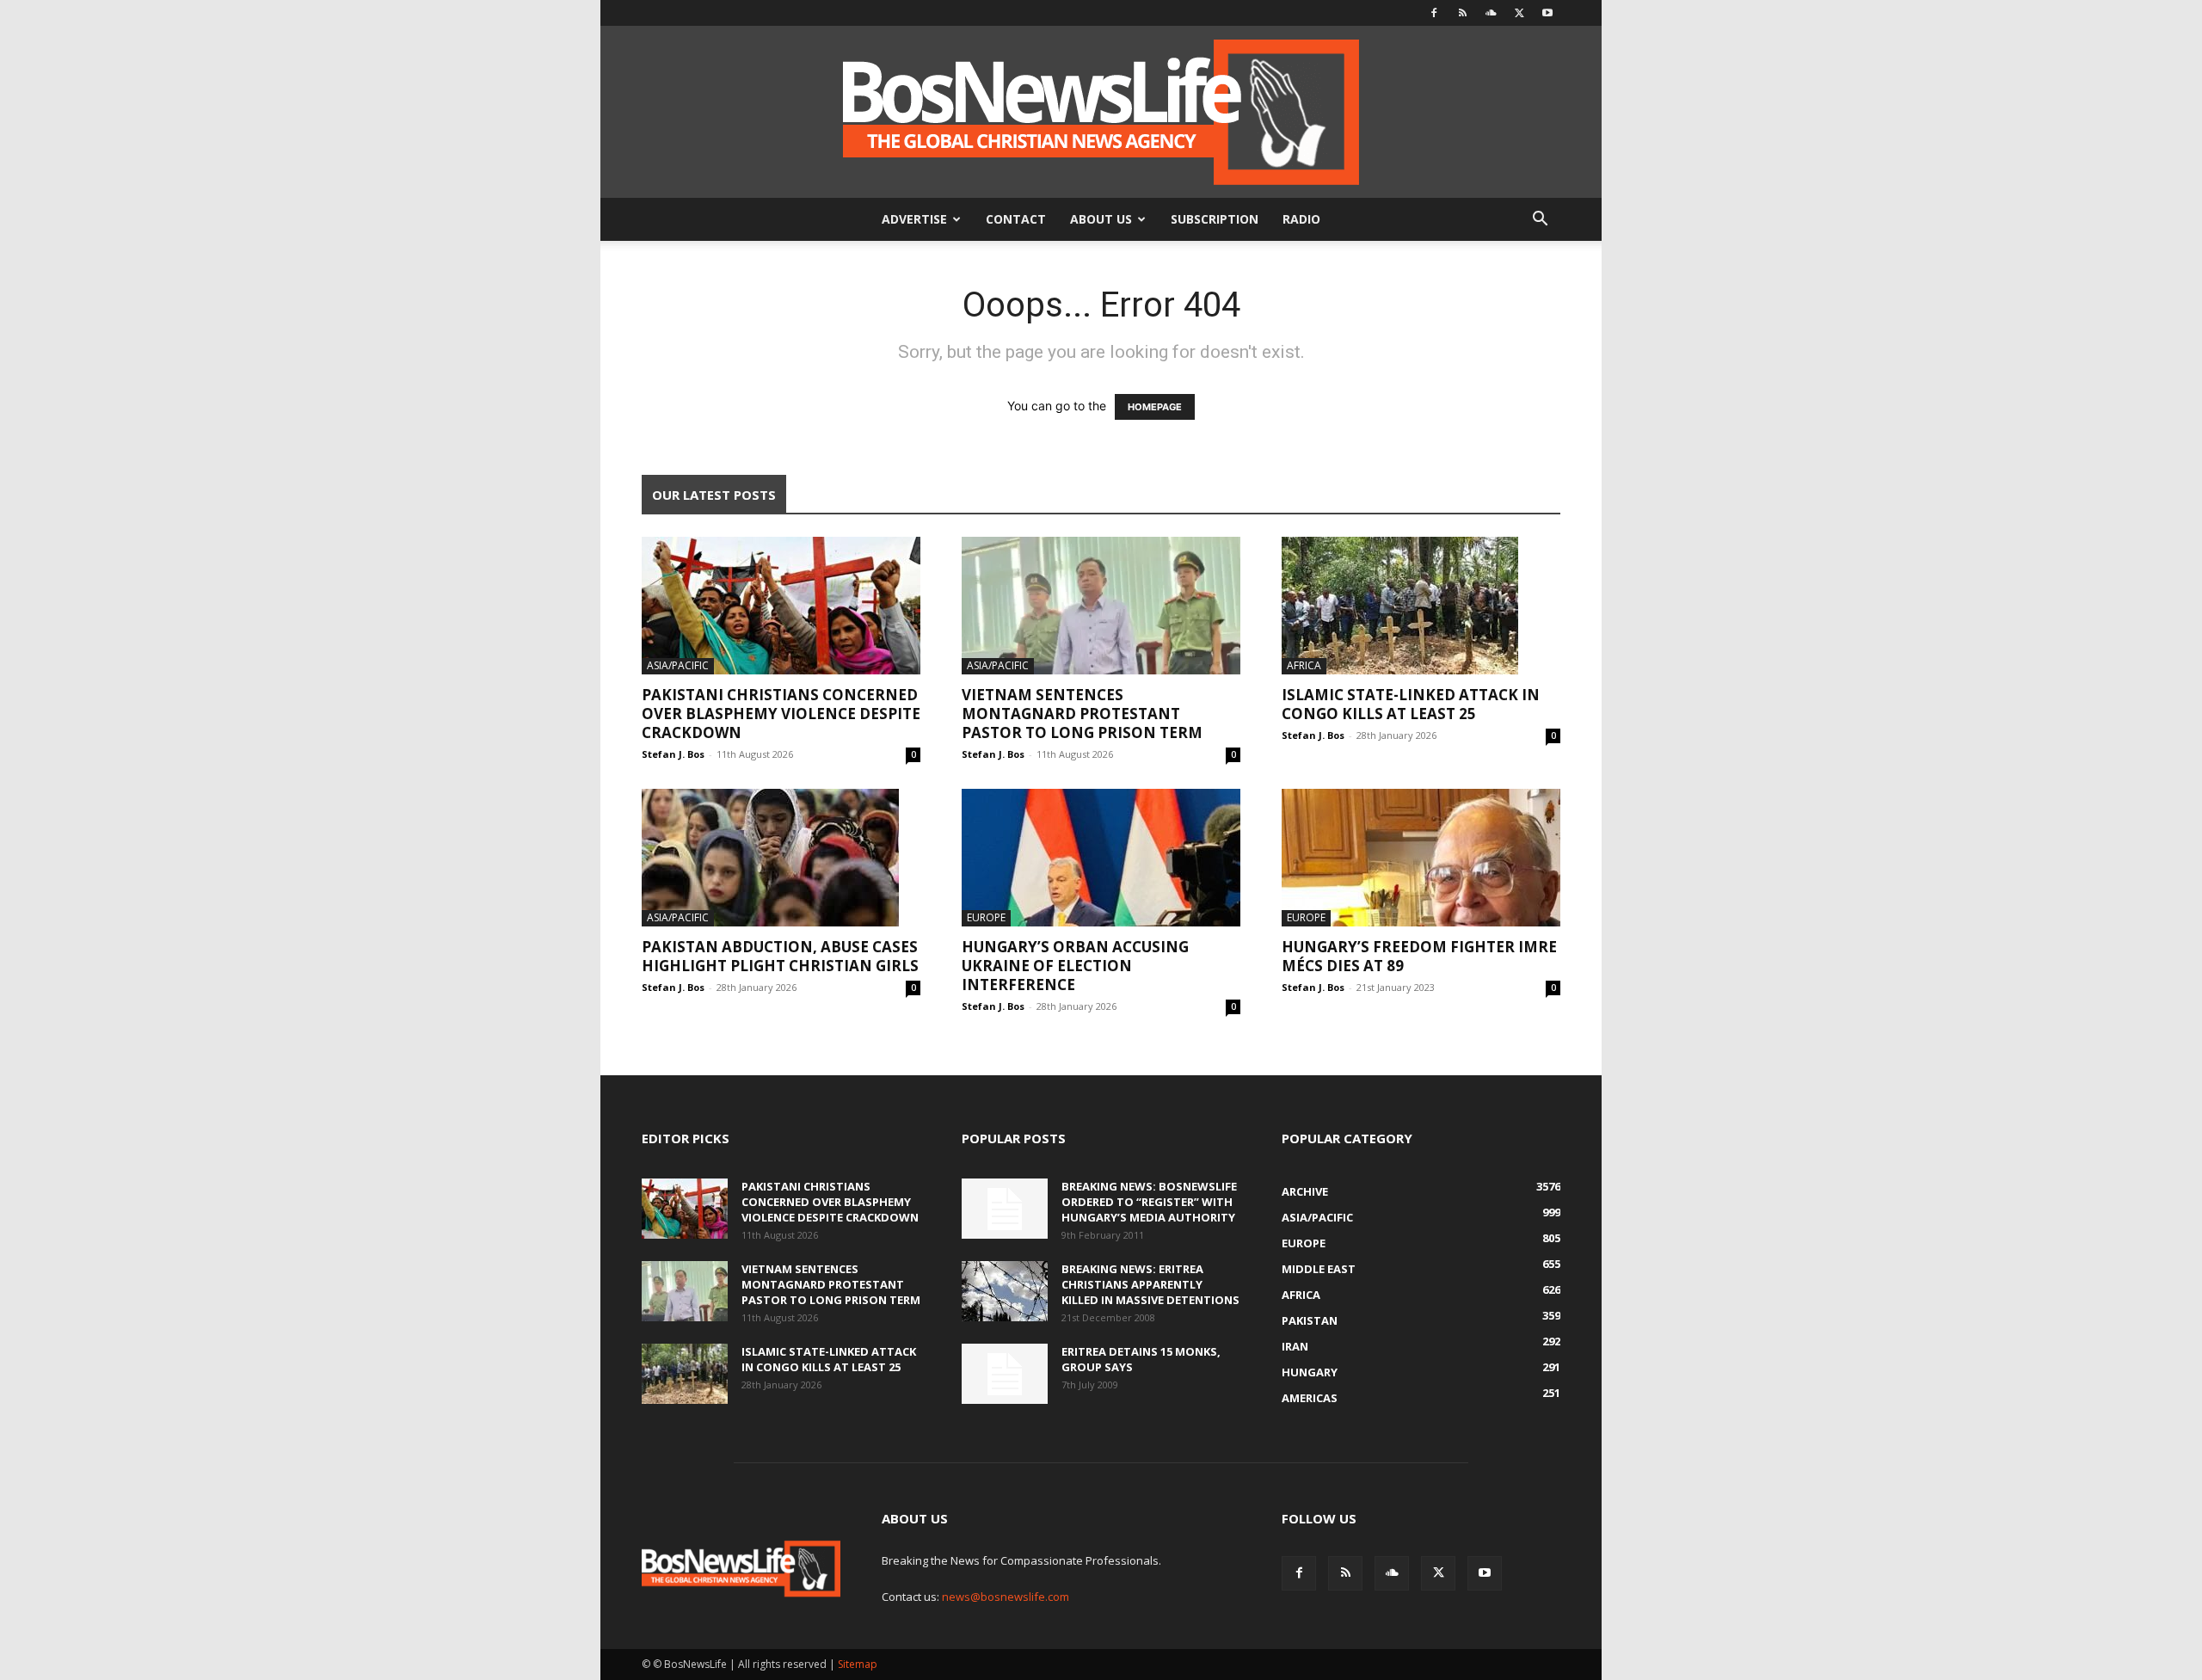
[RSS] (1462, 13)
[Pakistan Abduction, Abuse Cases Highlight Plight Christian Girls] (781, 858)
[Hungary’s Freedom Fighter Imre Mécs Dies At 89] (1421, 858)
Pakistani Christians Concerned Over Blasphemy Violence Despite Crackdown (781, 714)
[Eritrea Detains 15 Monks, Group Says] (1005, 1374)
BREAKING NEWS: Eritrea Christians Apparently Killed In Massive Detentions (1150, 1284)
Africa (1304, 665)
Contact (1016, 219)
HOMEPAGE (1155, 407)
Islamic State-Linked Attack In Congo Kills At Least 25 (1411, 704)
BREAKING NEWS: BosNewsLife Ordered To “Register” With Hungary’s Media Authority (1149, 1202)
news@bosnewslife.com (1006, 1597)
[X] (1519, 13)
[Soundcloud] (1491, 13)
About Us (1101, 219)
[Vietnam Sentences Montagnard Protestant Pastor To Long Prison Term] (1101, 606)
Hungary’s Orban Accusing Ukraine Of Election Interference (1075, 966)
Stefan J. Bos (673, 754)
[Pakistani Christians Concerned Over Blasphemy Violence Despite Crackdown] (781, 606)
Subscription (1215, 219)
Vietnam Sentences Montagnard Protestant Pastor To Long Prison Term (1082, 714)
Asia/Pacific (678, 665)
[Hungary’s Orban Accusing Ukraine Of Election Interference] (1101, 858)
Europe (986, 917)
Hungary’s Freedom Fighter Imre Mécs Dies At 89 (1419, 956)
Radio (1301, 219)
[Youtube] (1547, 13)
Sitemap (858, 1664)
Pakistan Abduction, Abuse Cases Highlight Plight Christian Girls (780, 956)
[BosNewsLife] (1101, 112)
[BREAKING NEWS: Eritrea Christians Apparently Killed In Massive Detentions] (1005, 1291)
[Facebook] (1434, 13)
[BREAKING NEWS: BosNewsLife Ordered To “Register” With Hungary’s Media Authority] (1005, 1209)
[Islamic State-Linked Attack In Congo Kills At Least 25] (1421, 606)
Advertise (914, 219)
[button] (1540, 221)
